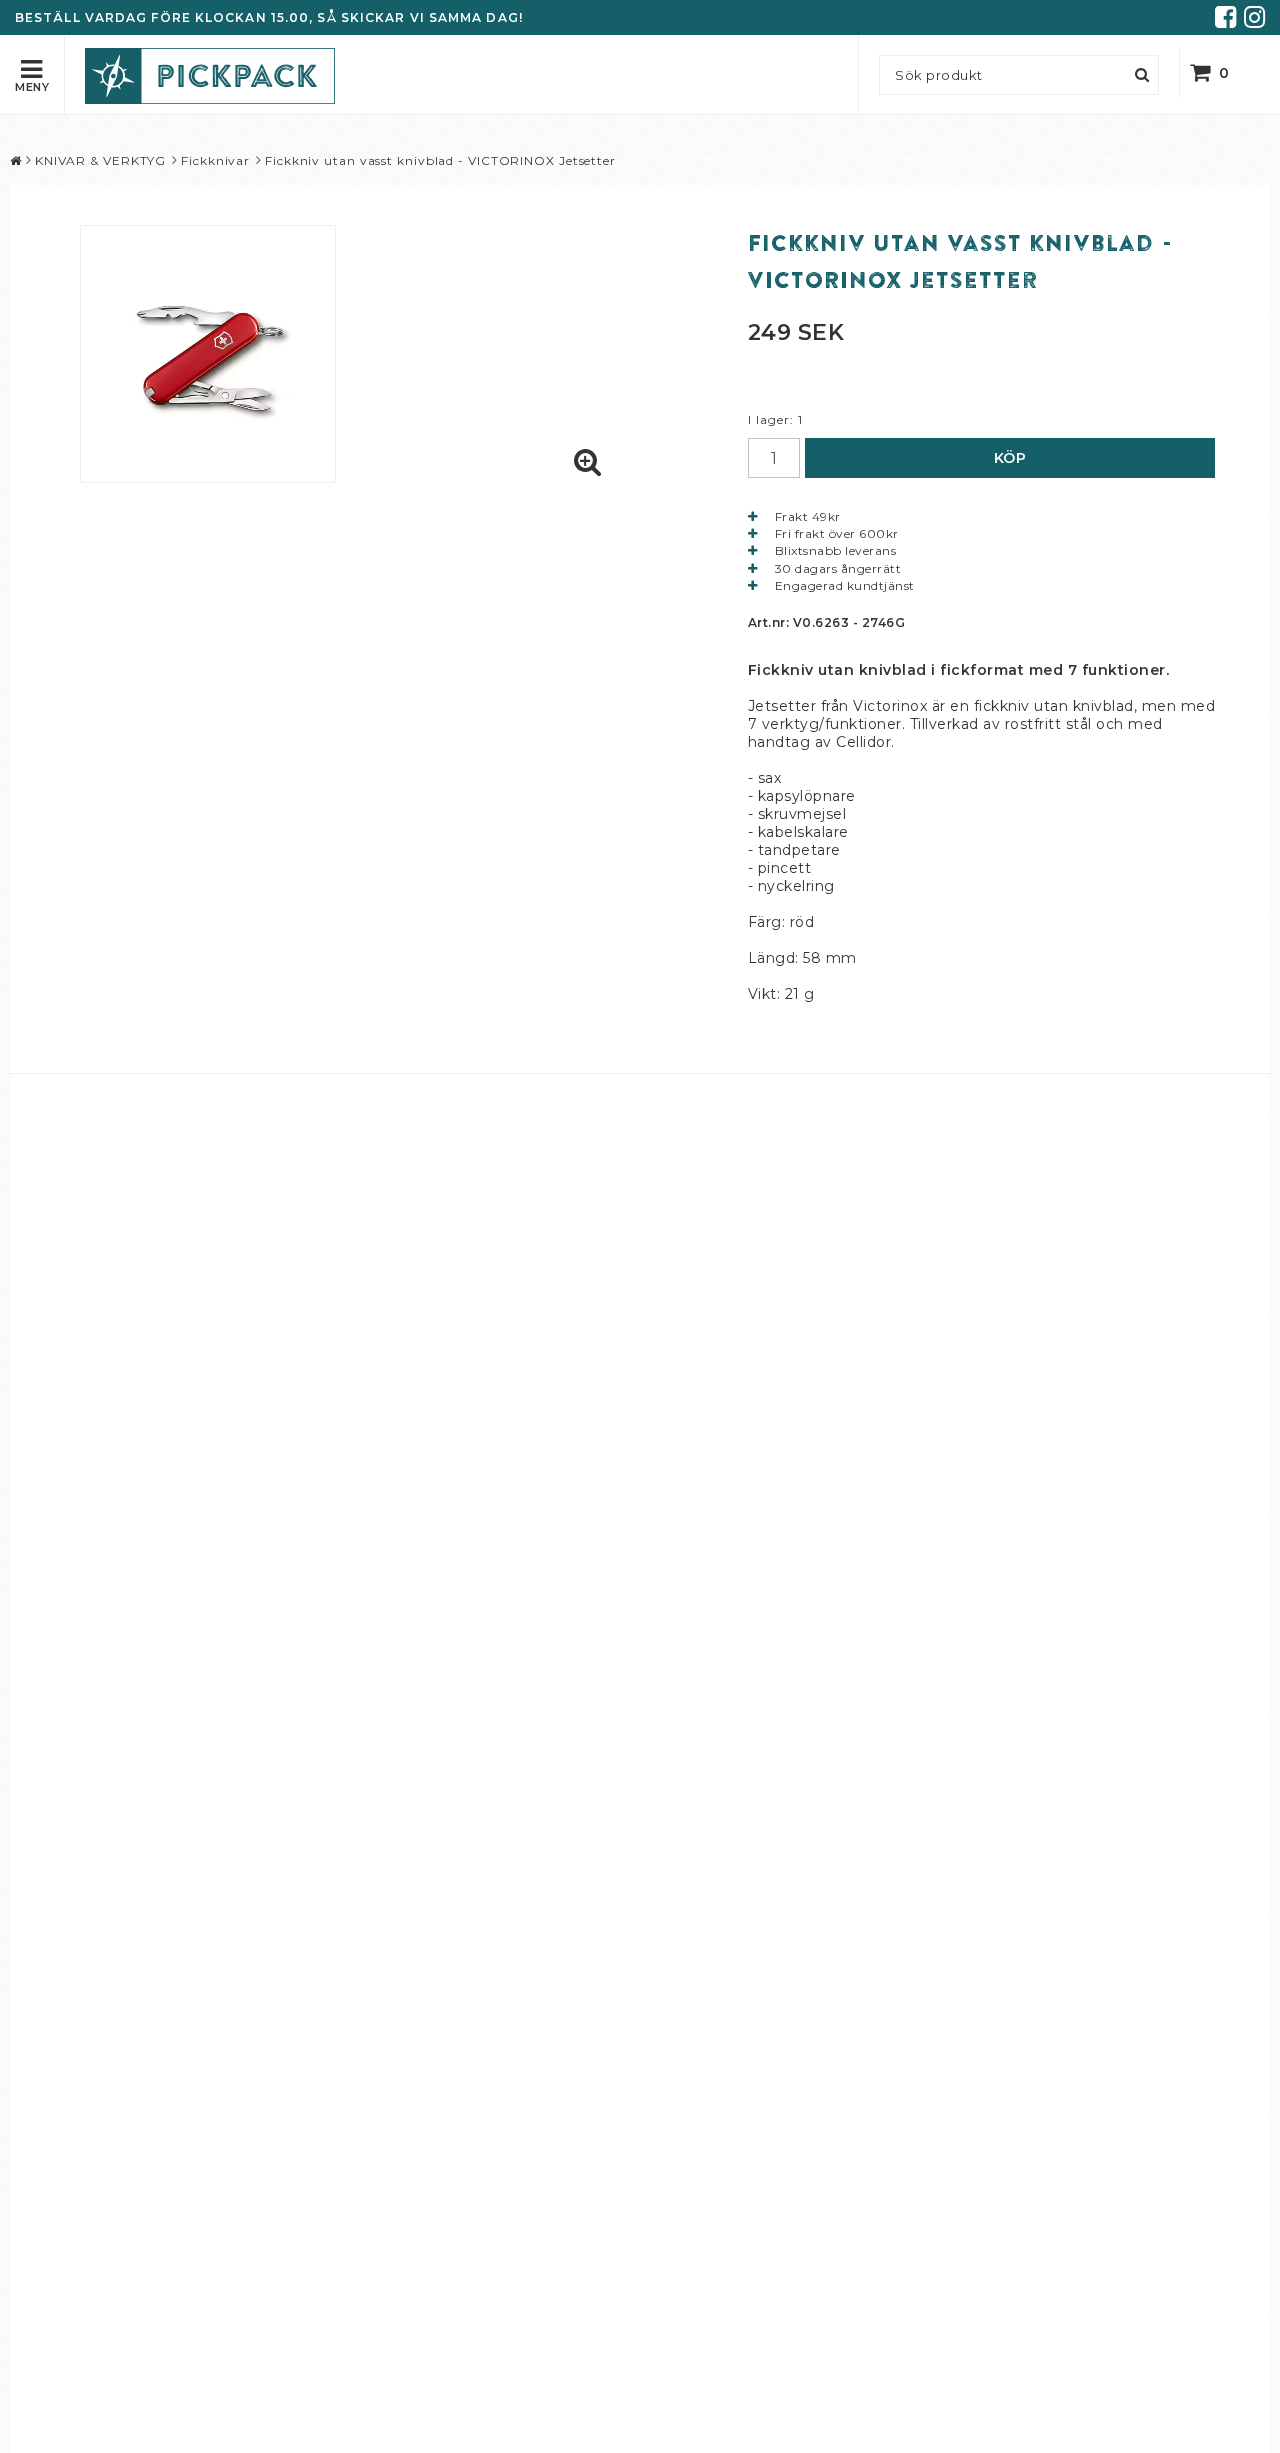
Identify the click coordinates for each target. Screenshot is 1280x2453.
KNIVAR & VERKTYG (100, 160)
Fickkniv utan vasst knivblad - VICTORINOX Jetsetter (440, 160)
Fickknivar (215, 160)
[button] (1222, 72)
